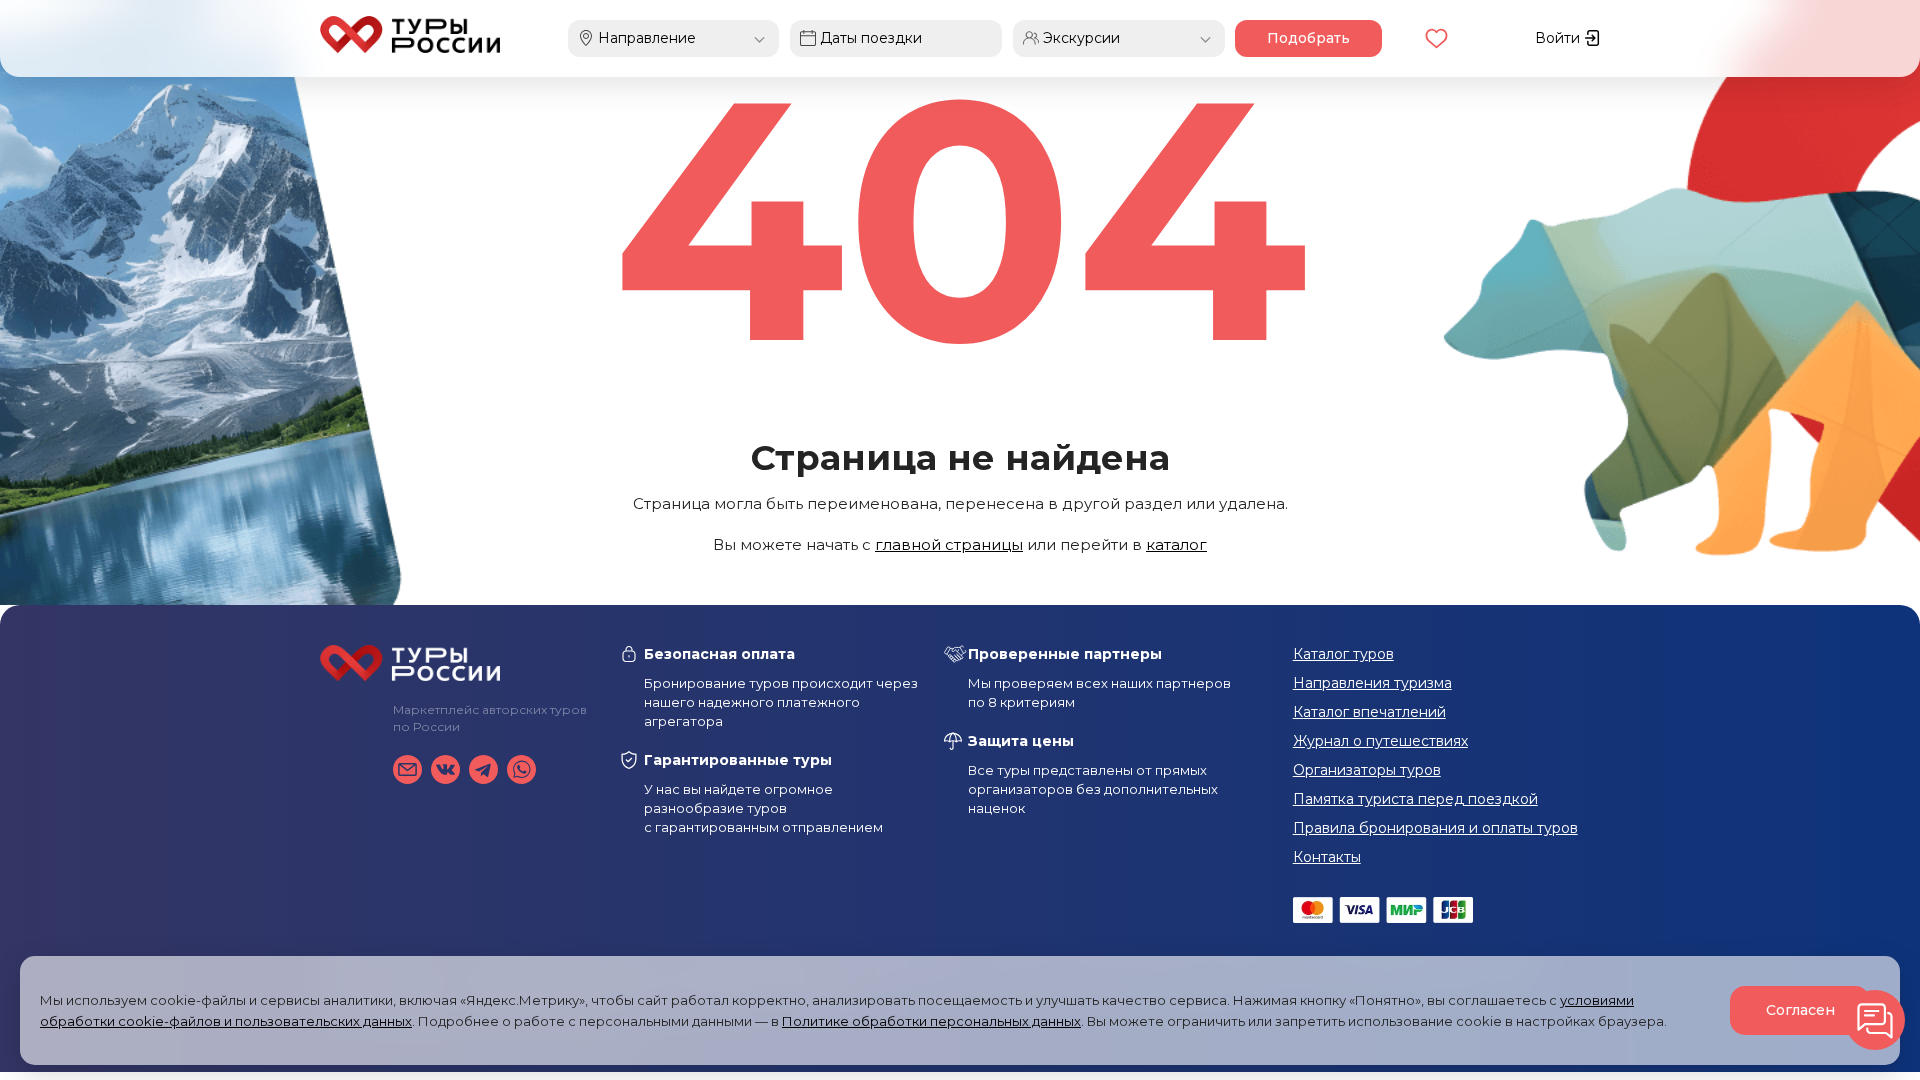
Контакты (1327, 857)
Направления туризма (1372, 683)
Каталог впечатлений (1369, 712)
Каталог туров (1343, 654)
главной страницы (949, 544)
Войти (1559, 38)
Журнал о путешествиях (1380, 741)
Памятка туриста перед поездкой (1415, 799)
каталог (1176, 544)
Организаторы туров (1367, 770)
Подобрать (1308, 38)
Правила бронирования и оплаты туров (1435, 828)
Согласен (1800, 1010)
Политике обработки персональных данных (931, 1021)
